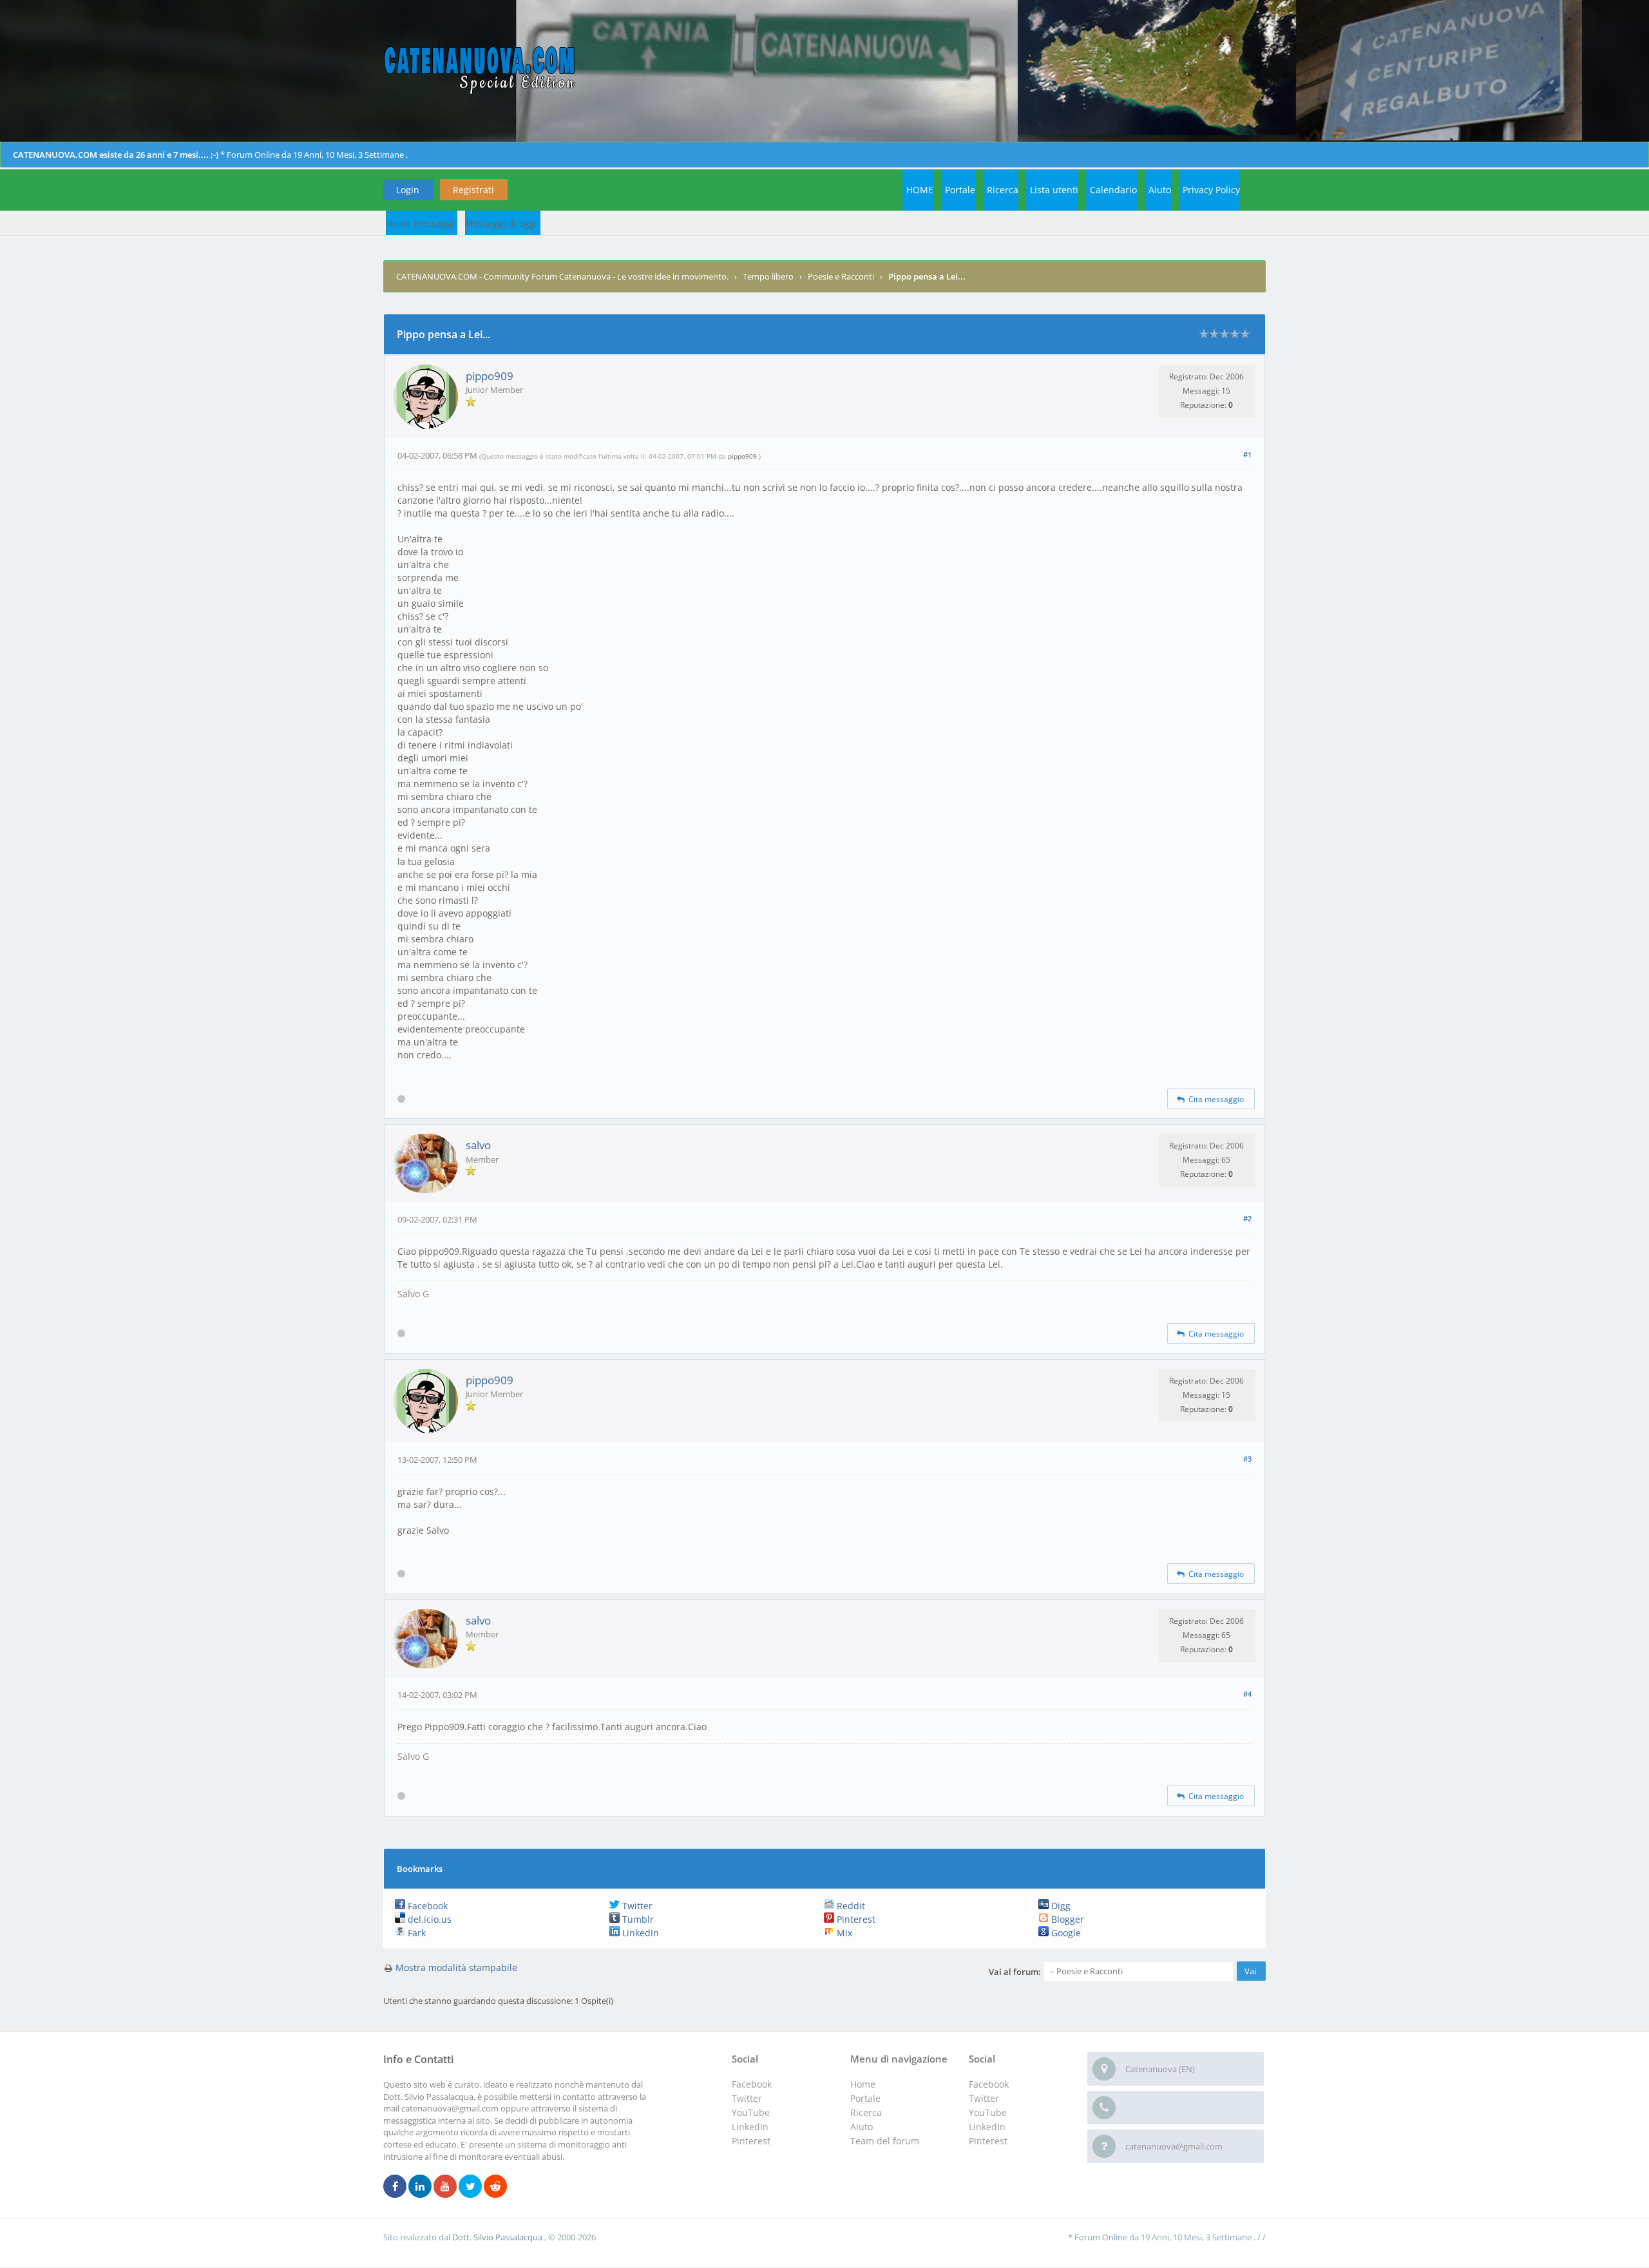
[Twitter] (470, 2187)
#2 (1247, 1218)
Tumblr (637, 1919)
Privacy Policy (1211, 190)
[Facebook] (395, 2187)
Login (408, 190)
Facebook (426, 1906)
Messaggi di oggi (501, 223)
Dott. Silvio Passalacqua (498, 2237)
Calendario (1113, 190)
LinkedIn (639, 1933)
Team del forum (885, 2141)
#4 (1247, 1694)
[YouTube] (445, 2187)
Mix (843, 1933)
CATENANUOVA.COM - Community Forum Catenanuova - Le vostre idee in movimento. (562, 276)
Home (863, 2084)
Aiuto (1160, 190)
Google (1065, 1933)
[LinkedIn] (420, 2187)
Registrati (473, 190)
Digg (1060, 1906)
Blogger (1066, 1919)
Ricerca (1003, 190)
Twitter (636, 1906)
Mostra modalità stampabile (456, 1968)
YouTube (988, 2112)
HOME (920, 190)
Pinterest (855, 1919)
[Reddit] (495, 2187)
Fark (415, 1933)
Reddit (850, 1906)
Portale (960, 190)
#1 (1247, 454)
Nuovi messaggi (420, 223)
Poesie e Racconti (841, 276)
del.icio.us (428, 1919)
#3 (1247, 1459)
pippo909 (490, 376)
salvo (478, 1145)
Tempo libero (768, 276)
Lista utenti (1054, 190)
